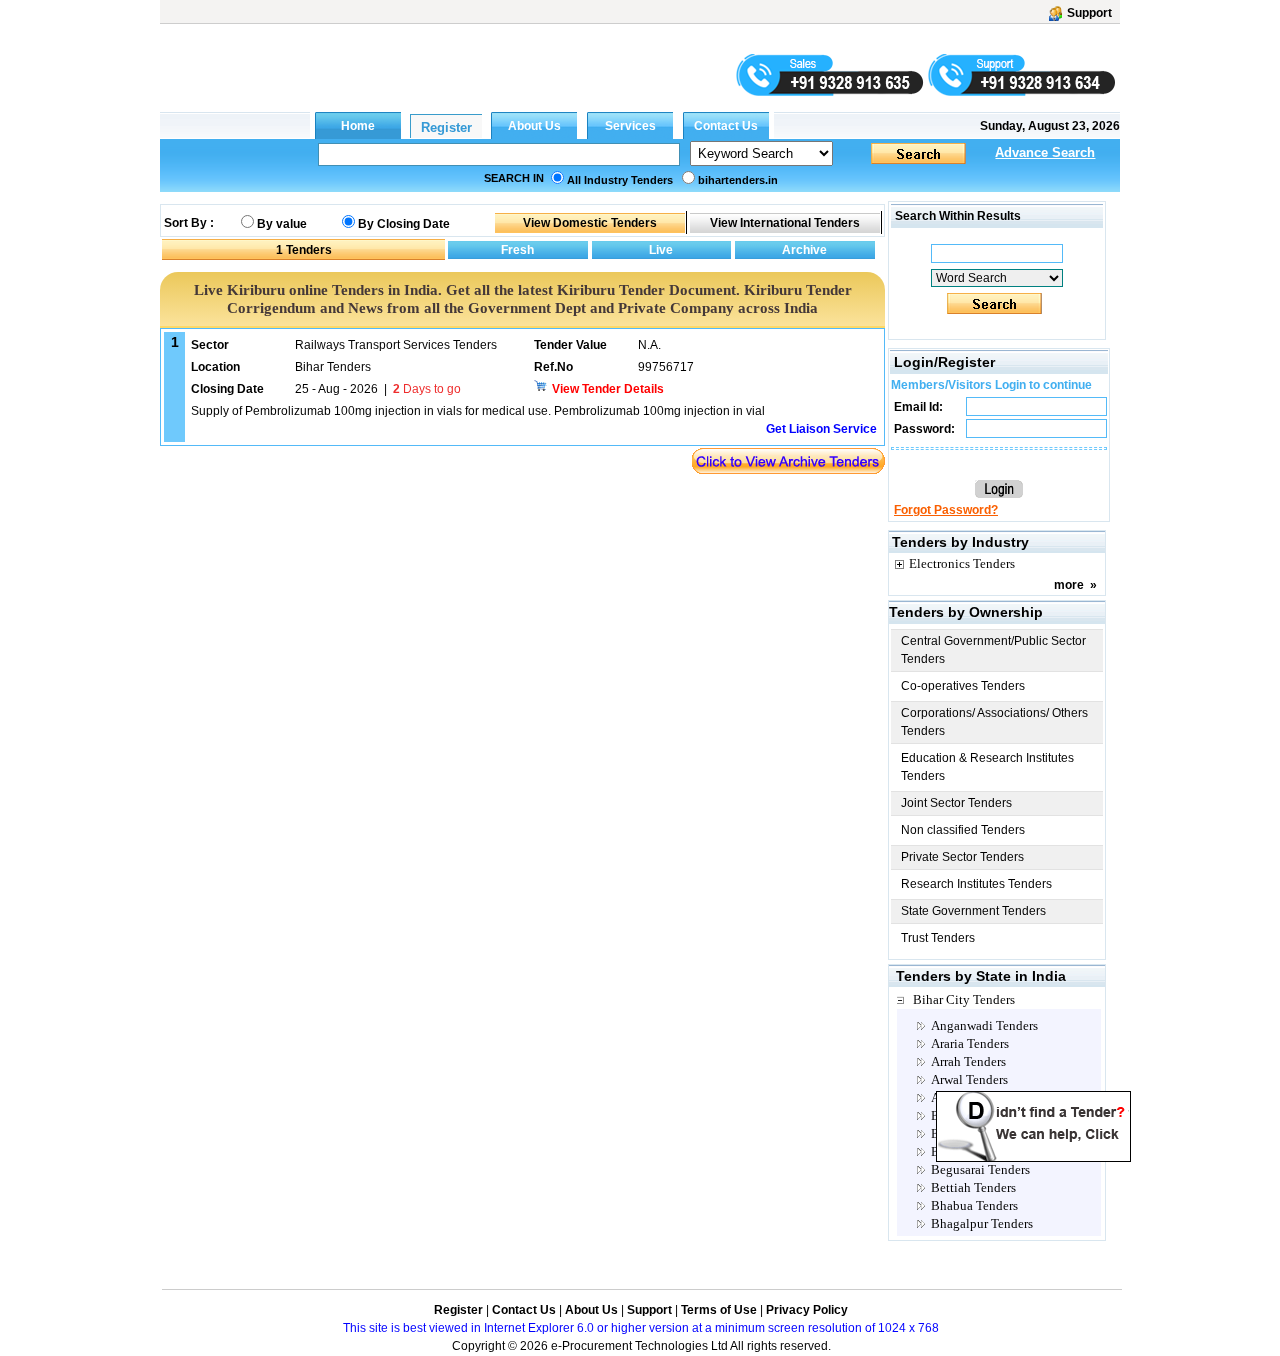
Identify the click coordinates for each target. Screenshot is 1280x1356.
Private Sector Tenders (962, 857)
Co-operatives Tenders (963, 686)
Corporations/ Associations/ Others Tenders (994, 722)
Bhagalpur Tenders (982, 1223)
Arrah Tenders (968, 1061)
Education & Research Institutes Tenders (987, 767)
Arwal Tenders (969, 1079)
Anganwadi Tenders (984, 1025)
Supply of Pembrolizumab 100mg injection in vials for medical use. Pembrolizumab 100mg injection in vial (478, 411)
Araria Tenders (970, 1043)
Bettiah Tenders (973, 1187)
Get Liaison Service (821, 429)
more (1069, 585)
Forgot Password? (946, 510)
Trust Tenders (938, 938)
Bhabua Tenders (974, 1205)
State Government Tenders (973, 911)
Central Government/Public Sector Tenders (993, 650)
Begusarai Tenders (980, 1169)
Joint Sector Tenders (956, 803)
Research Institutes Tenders (976, 884)
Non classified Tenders (963, 830)
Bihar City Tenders (964, 999)
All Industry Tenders (620, 180)
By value (282, 224)
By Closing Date (404, 224)
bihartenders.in (738, 180)
